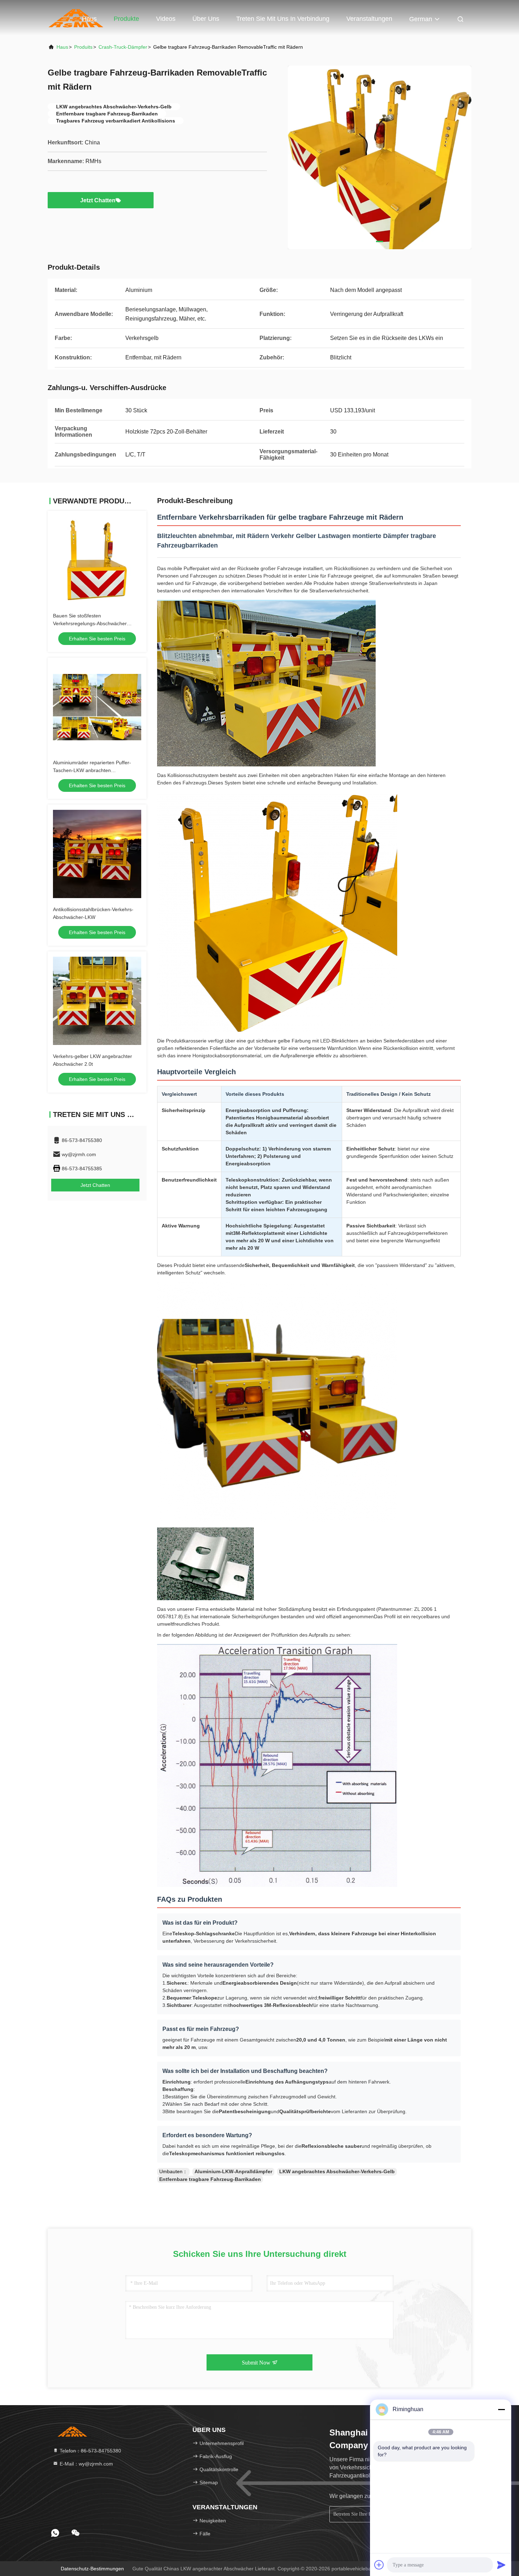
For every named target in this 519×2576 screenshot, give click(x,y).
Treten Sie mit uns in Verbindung (283, 19)
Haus (89, 19)
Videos (166, 19)
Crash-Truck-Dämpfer (123, 47)
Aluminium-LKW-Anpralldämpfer (233, 2171)
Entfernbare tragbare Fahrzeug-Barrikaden (210, 2179)
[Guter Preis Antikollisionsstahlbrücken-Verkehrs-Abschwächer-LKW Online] (97, 854)
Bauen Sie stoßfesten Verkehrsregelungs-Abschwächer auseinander (90, 623)
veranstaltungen (369, 19)
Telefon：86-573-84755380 (90, 2451)
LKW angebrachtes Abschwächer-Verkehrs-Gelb (337, 2171)
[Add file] (379, 2565)
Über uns (206, 19)
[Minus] (501, 2409)
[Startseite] (72, 2431)
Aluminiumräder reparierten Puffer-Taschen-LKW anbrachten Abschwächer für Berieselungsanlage (94, 770)
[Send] (501, 2565)
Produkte (126, 19)
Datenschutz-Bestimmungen (92, 2569)
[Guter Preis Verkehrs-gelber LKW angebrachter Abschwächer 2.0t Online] (97, 1001)
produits (83, 47)
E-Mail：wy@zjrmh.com (86, 2464)
